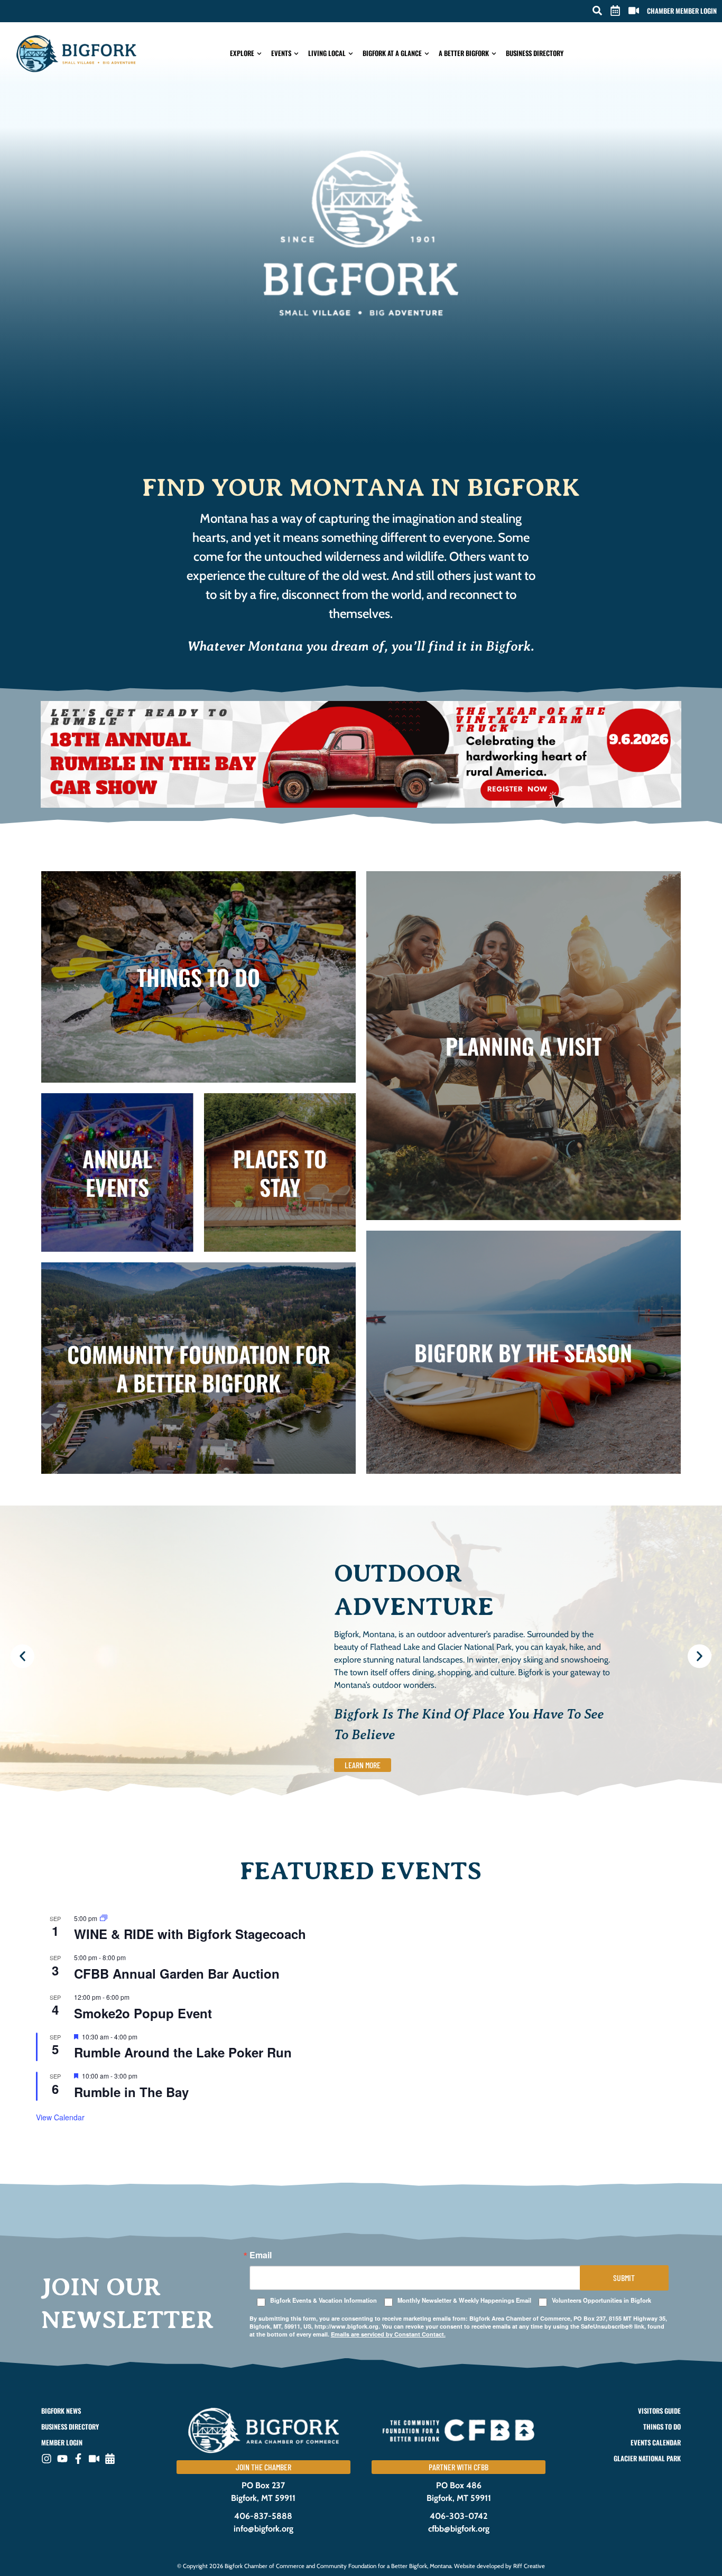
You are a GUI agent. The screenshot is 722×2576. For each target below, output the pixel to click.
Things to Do (662, 2427)
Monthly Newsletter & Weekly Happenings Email (464, 2300)
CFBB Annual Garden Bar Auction (177, 1973)
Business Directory (535, 53)
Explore (242, 53)
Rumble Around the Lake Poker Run (183, 2052)
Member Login (62, 2443)
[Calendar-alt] (110, 2459)
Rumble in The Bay (131, 2092)
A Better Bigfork (464, 53)
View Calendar (60, 2117)
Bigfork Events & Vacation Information (323, 2300)
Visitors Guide (659, 2411)
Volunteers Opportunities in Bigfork (601, 2300)
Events (281, 53)
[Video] (94, 2459)
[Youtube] (62, 2459)
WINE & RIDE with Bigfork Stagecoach (190, 1934)
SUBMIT (624, 2278)
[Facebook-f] (78, 2459)
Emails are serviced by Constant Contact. (388, 2334)
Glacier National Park (647, 2458)
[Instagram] (47, 2459)
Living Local (327, 53)
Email (261, 2255)
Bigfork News (61, 2411)
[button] (597, 11)
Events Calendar (655, 2443)
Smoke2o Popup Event (143, 2013)
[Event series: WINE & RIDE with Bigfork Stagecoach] (104, 1918)
